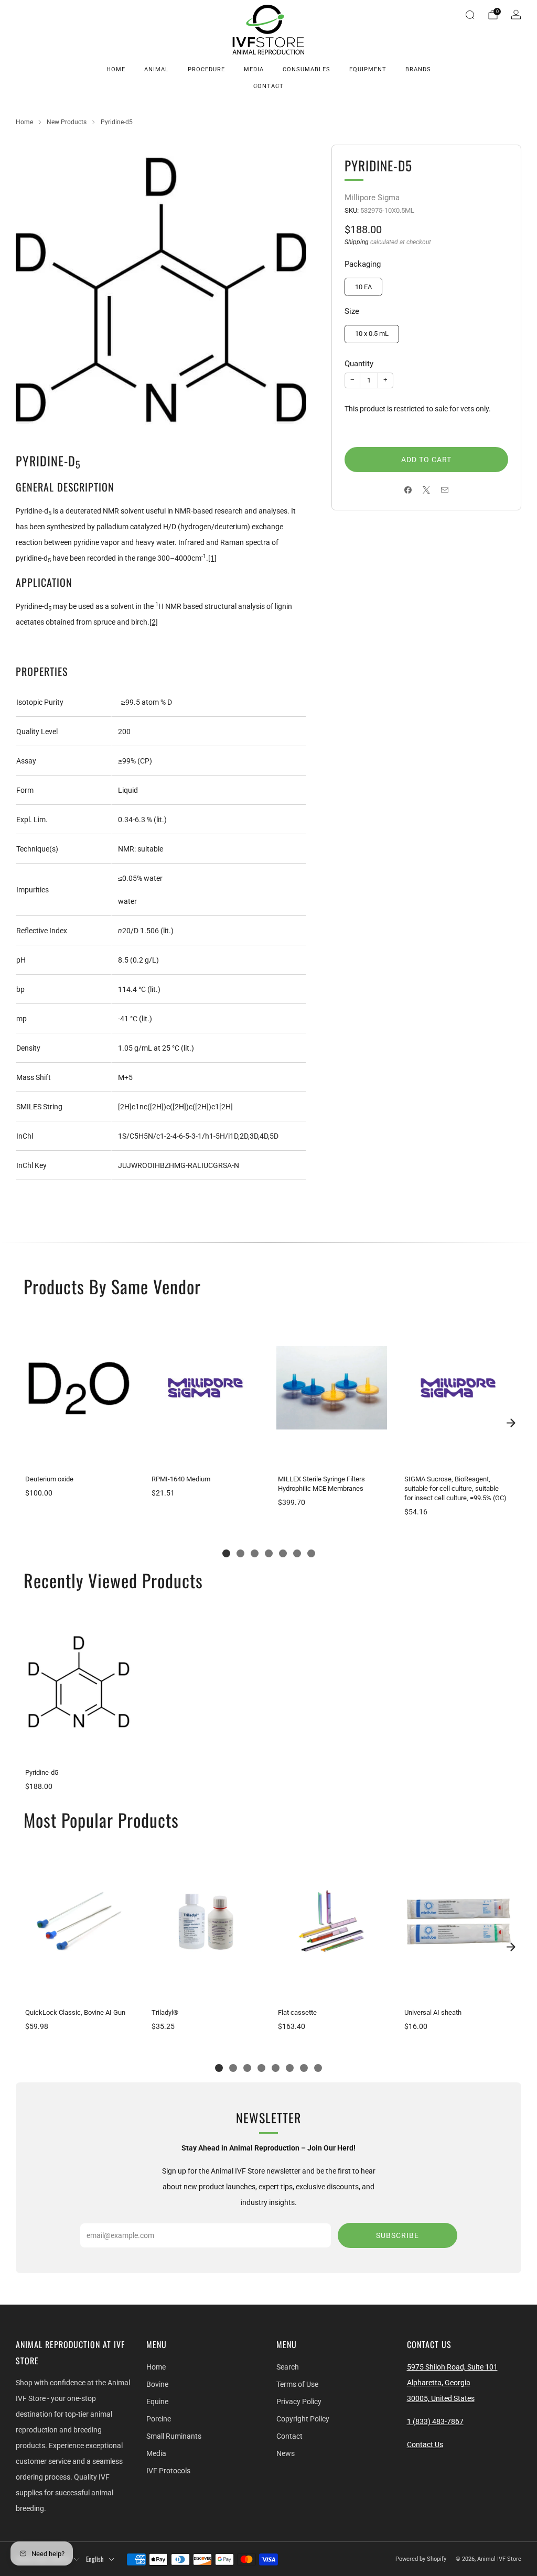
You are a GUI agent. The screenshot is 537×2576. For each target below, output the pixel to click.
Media (254, 69)
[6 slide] (297, 1553)
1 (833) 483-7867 (435, 2421)
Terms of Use (297, 2384)
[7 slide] (311, 1553)
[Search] (470, 15)
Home (116, 69)
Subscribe (398, 2235)
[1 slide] (226, 1553)
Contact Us (425, 2444)
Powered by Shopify (421, 2559)
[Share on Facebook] (408, 490)
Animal (157, 69)
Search (288, 2367)
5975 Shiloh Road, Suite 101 (452, 2367)
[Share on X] (427, 490)
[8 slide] (318, 2068)
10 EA (363, 287)
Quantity (359, 364)
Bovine (157, 2384)
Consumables (307, 69)
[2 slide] (240, 1553)
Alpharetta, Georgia (439, 2383)
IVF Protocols (168, 2471)
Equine (157, 2402)
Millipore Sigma (372, 198)
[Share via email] (445, 490)
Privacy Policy (299, 2402)
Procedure (206, 69)
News (286, 2453)
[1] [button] (212, 558)
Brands (418, 69)
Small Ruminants (174, 2436)
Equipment (368, 69)
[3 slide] (255, 1553)
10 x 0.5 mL (372, 334)
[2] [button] (154, 622)
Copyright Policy (303, 2419)
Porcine (159, 2419)
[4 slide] (269, 1553)
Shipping (357, 242)
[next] (511, 1423)
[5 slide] (283, 1553)
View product (79, 1455)
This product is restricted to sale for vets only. (418, 409)
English (95, 2559)
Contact (268, 86)
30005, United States (441, 2398)
